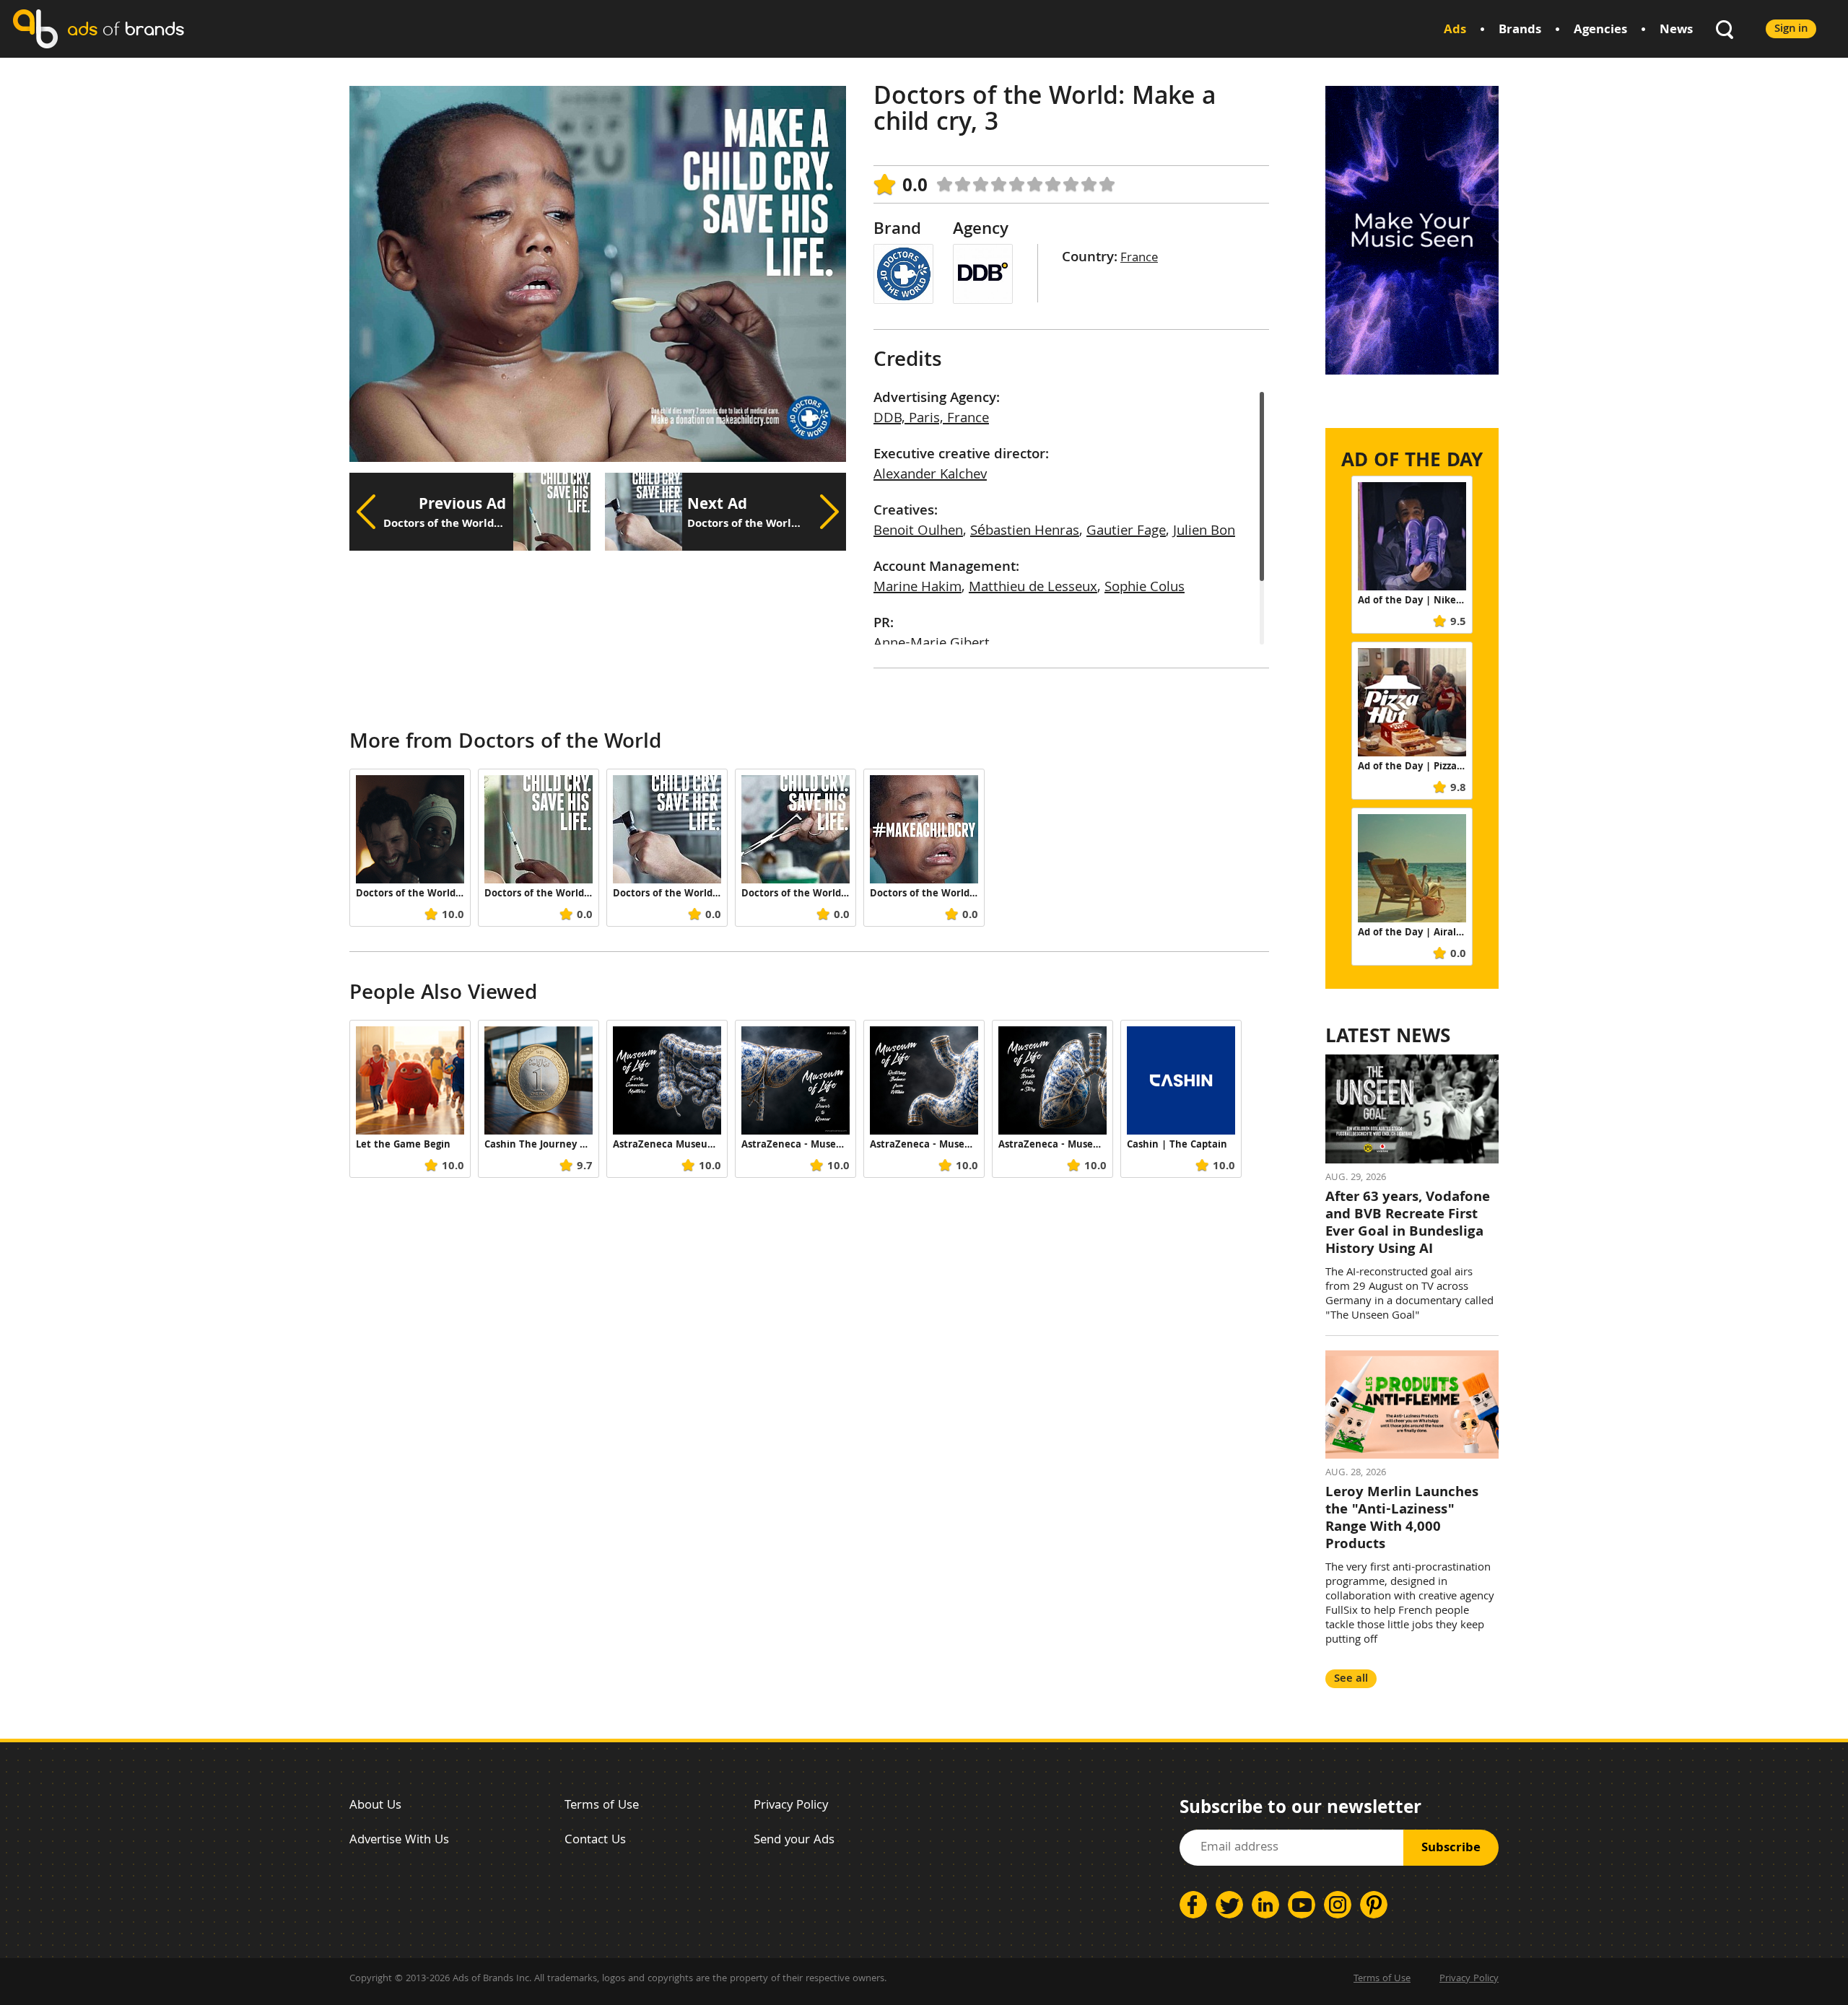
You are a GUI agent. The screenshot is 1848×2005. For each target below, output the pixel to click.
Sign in (1791, 29)
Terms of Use (602, 1806)
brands (126, 29)
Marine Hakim (918, 588)
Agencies (1600, 31)
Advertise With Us (399, 1841)
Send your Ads (794, 1841)
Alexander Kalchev (930, 476)
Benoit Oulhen (918, 532)
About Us (375, 1806)
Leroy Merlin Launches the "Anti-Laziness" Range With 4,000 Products (1402, 1519)
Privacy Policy (791, 1806)
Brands (1520, 31)
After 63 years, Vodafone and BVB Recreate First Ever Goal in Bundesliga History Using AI (1408, 1224)
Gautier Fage (1126, 532)
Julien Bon (1204, 532)
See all (1351, 1679)
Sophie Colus (1145, 588)
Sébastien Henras (1025, 532)
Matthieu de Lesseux (1033, 588)
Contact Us (595, 1841)
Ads (1455, 31)
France (1139, 259)
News (1676, 31)
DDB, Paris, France (931, 419)
